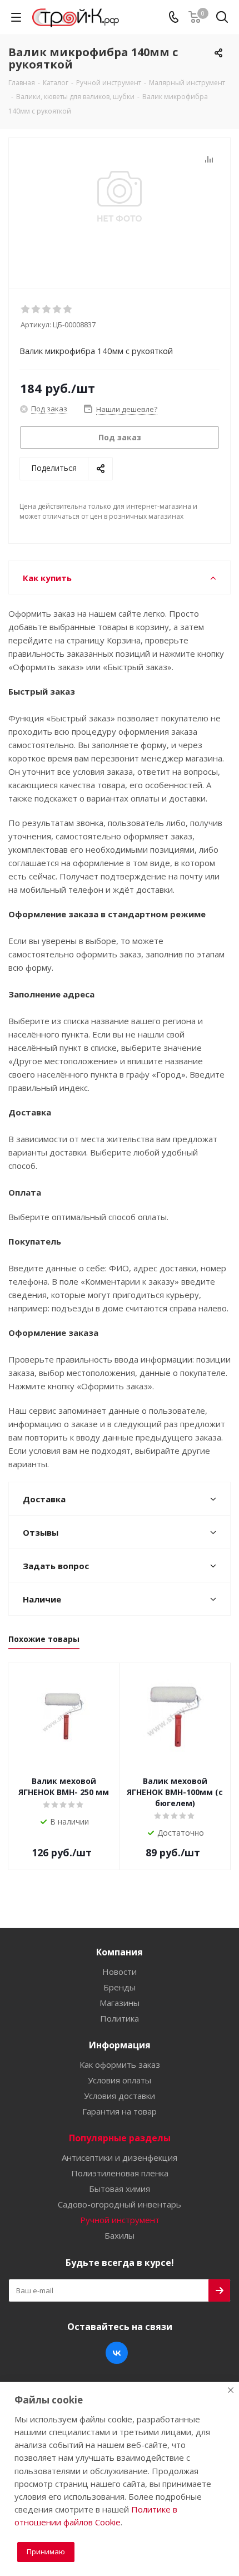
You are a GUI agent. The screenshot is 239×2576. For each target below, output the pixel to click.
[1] (26, 309)
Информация (120, 2045)
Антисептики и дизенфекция (120, 2157)
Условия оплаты (120, 2080)
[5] (68, 309)
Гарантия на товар (120, 2111)
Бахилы (120, 2235)
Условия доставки (120, 2096)
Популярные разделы (120, 2138)
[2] (36, 309)
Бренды (120, 1987)
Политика (120, 2018)
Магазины (120, 2003)
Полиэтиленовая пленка (120, 2173)
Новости (120, 1972)
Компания (120, 1952)
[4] (58, 309)
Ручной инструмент (120, 2220)
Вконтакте (117, 2353)
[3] (47, 309)
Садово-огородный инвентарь (120, 2204)
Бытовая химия (120, 2189)
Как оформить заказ (120, 2064)
